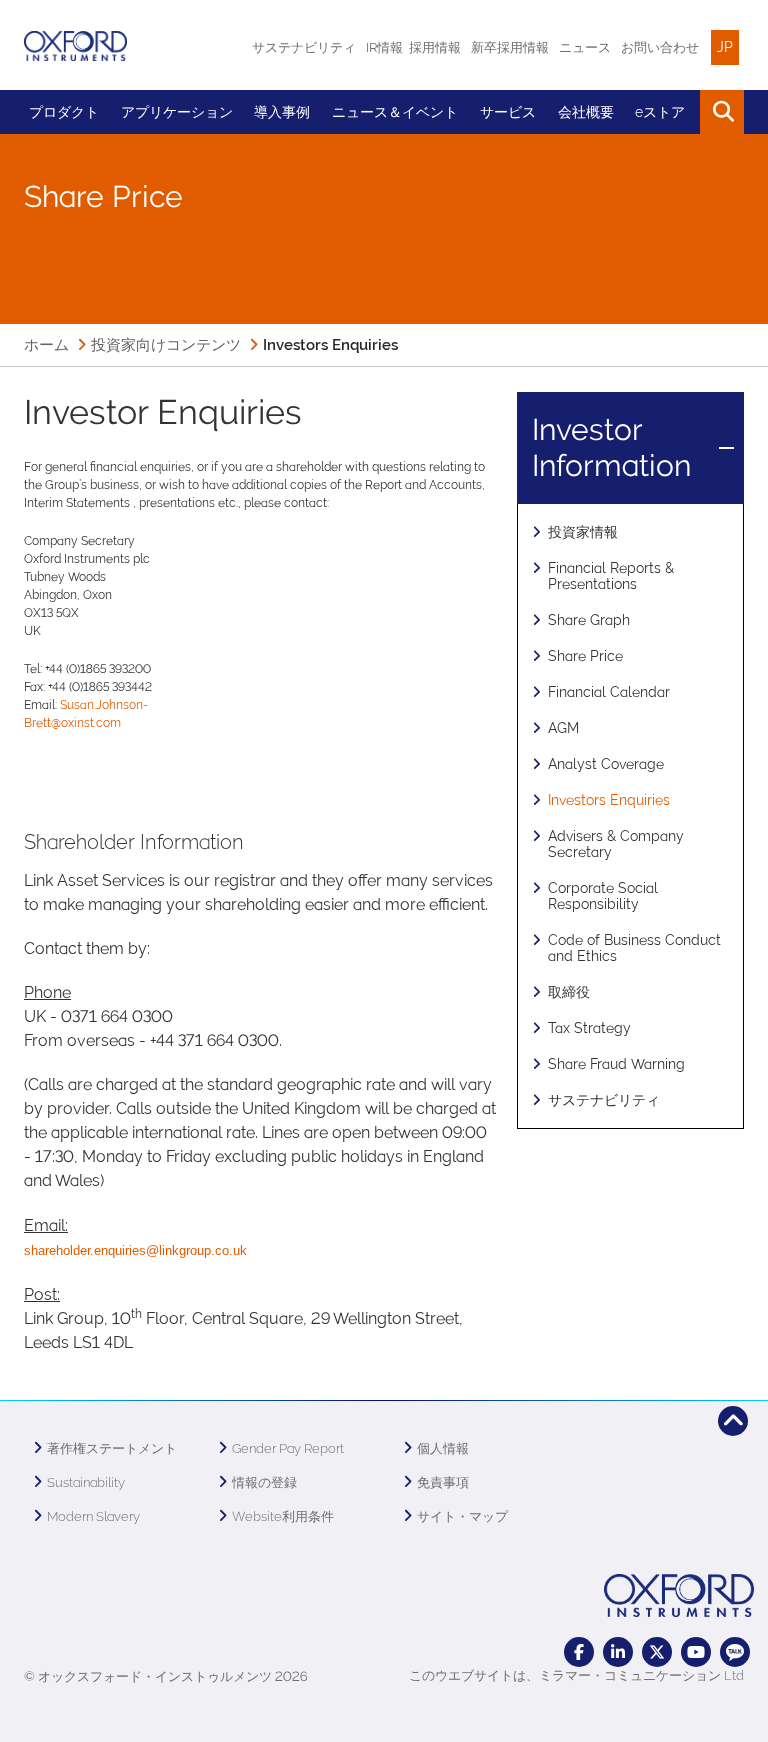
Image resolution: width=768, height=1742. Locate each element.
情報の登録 (264, 1482)
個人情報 (443, 1448)
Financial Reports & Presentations (611, 576)
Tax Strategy (589, 1028)
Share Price (585, 656)
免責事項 (443, 1482)
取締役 (569, 992)
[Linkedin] (618, 1652)
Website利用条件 (283, 1516)
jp (725, 47)
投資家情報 (583, 532)
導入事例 (282, 112)
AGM (563, 728)
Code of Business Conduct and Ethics (634, 948)
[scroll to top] (733, 1421)
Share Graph (589, 620)
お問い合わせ (660, 47)
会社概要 (586, 112)
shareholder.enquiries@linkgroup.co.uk (135, 1250)
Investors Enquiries (609, 800)
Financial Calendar (609, 692)
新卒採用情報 (510, 47)
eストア (660, 112)
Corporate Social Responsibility (603, 896)
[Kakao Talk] (735, 1652)
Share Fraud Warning (616, 1064)
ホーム (46, 345)
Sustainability (86, 1482)
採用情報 (435, 47)
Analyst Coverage (606, 764)
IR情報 (384, 47)
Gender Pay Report (288, 1448)
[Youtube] (696, 1652)
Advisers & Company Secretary (616, 844)
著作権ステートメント (112, 1448)
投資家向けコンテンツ (166, 345)
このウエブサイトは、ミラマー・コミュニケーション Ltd (576, 1675)
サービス (508, 112)
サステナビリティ (304, 47)
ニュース (585, 47)
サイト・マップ (462, 1516)
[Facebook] (579, 1652)
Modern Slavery (93, 1516)
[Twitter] (657, 1652)
